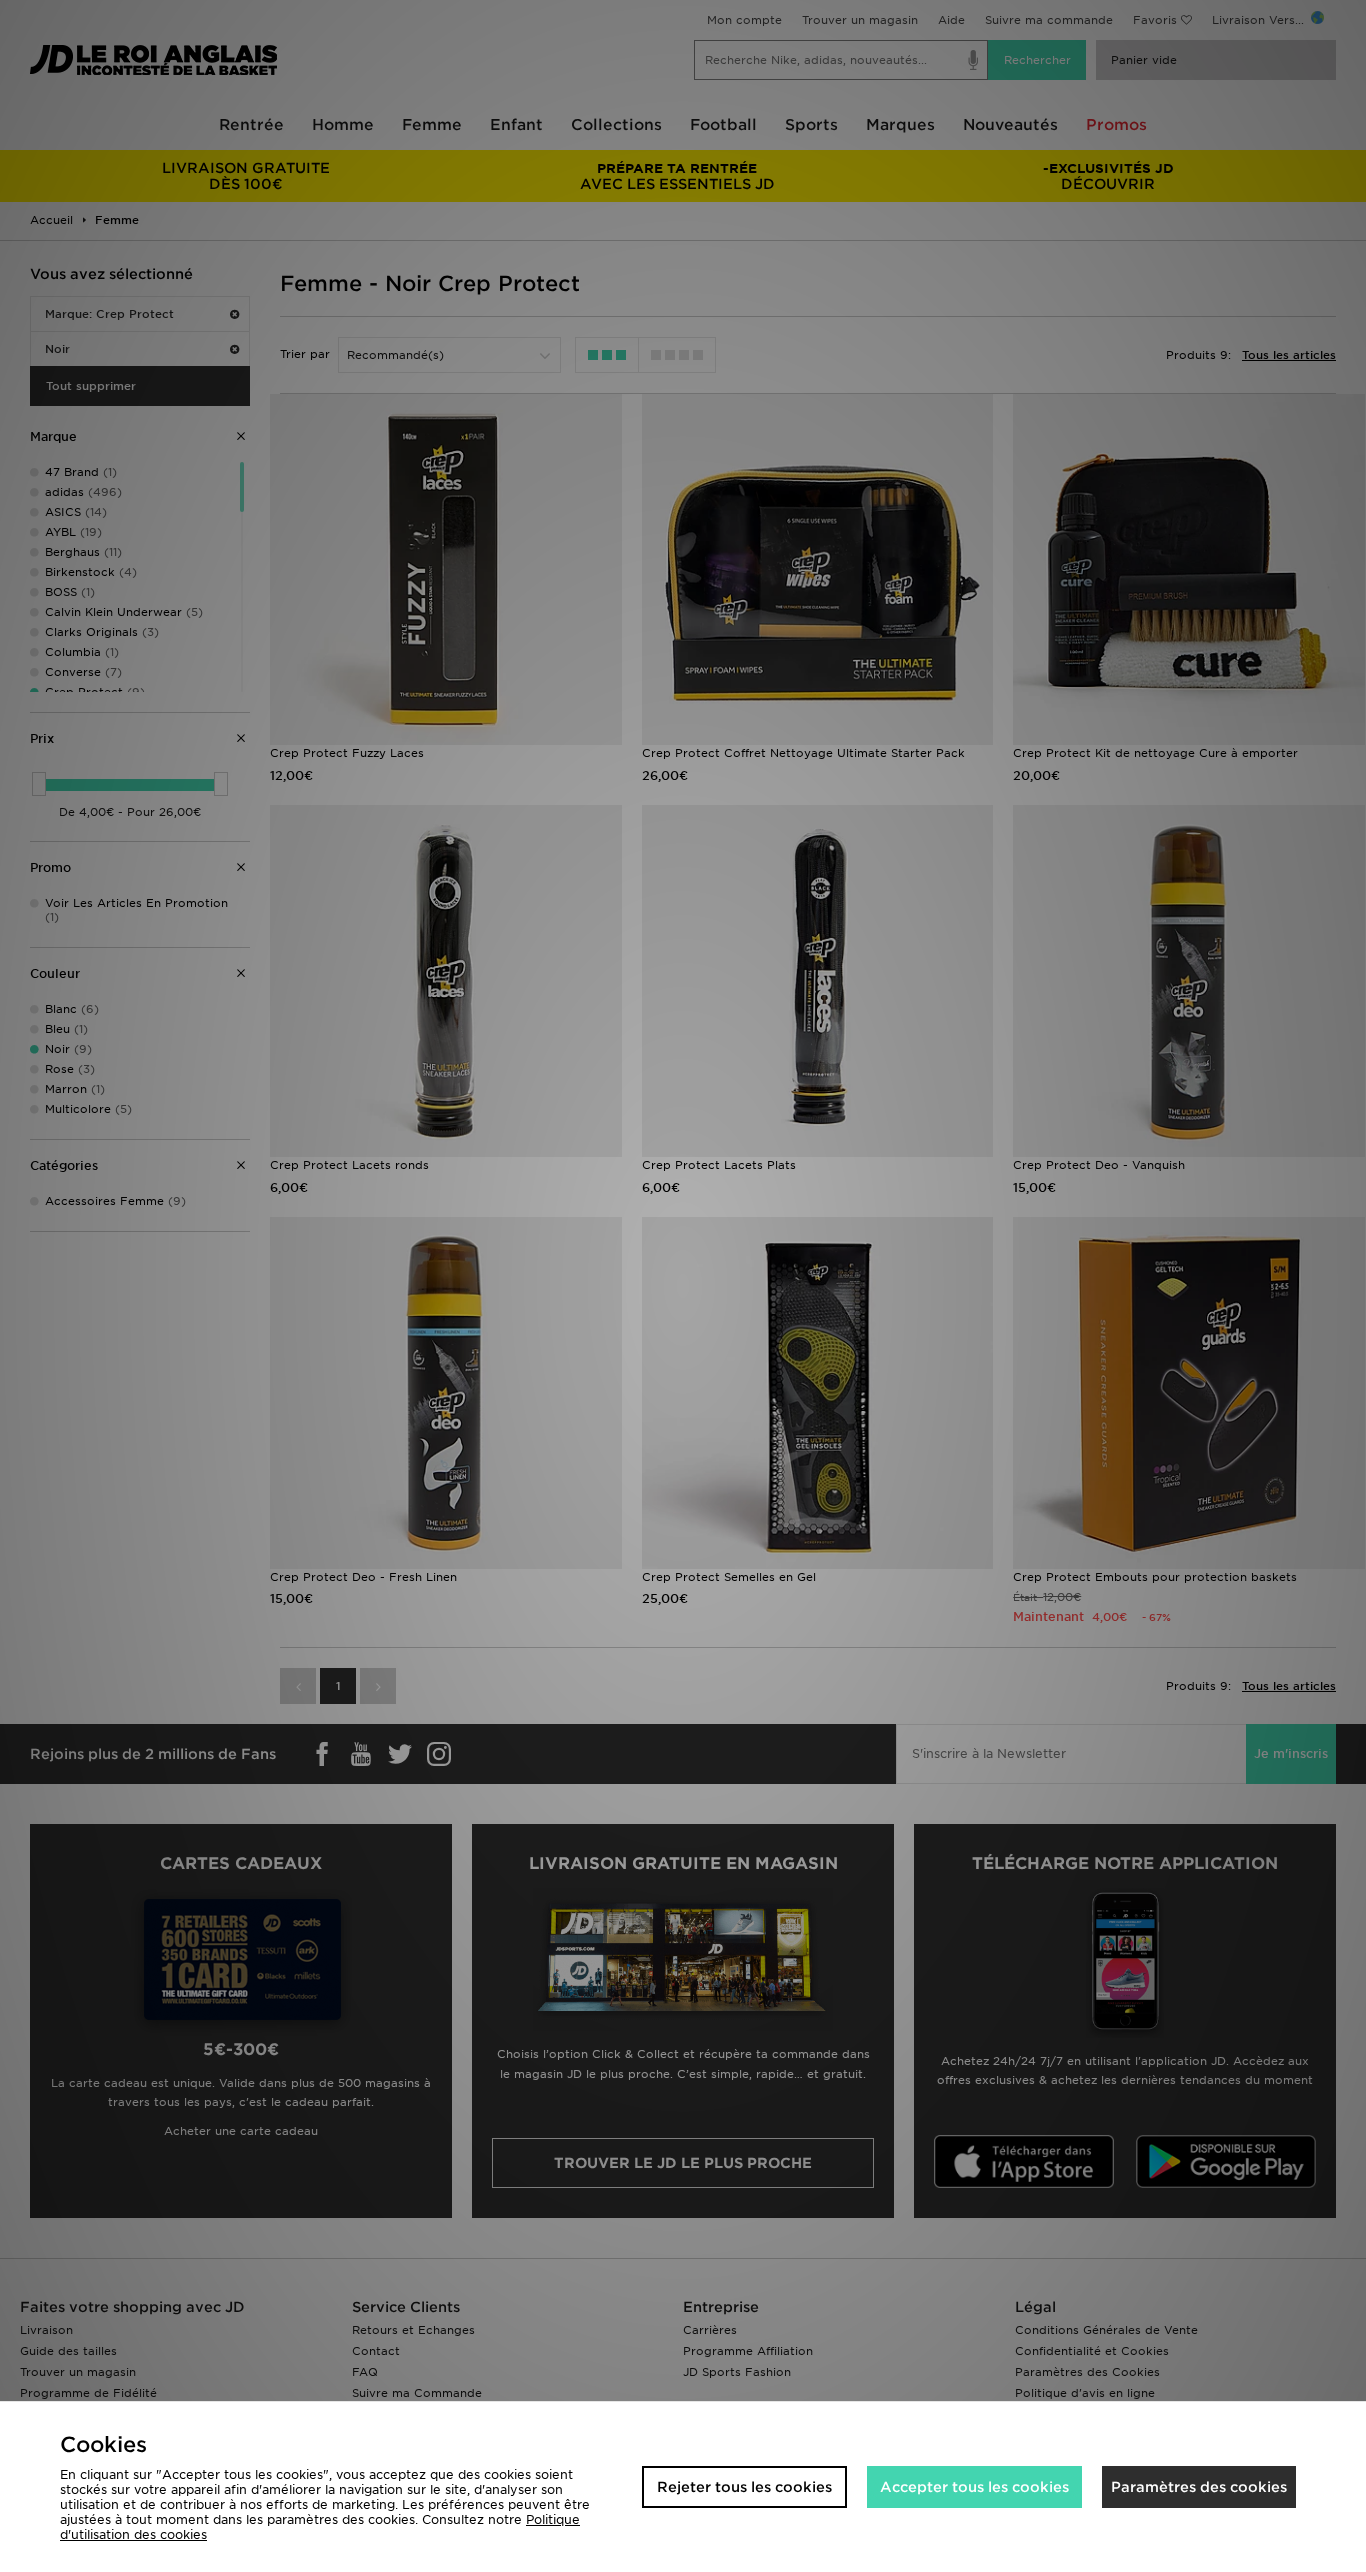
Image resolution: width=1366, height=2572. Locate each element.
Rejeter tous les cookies (744, 2487)
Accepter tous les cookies (974, 2487)
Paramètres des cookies (1199, 2487)
